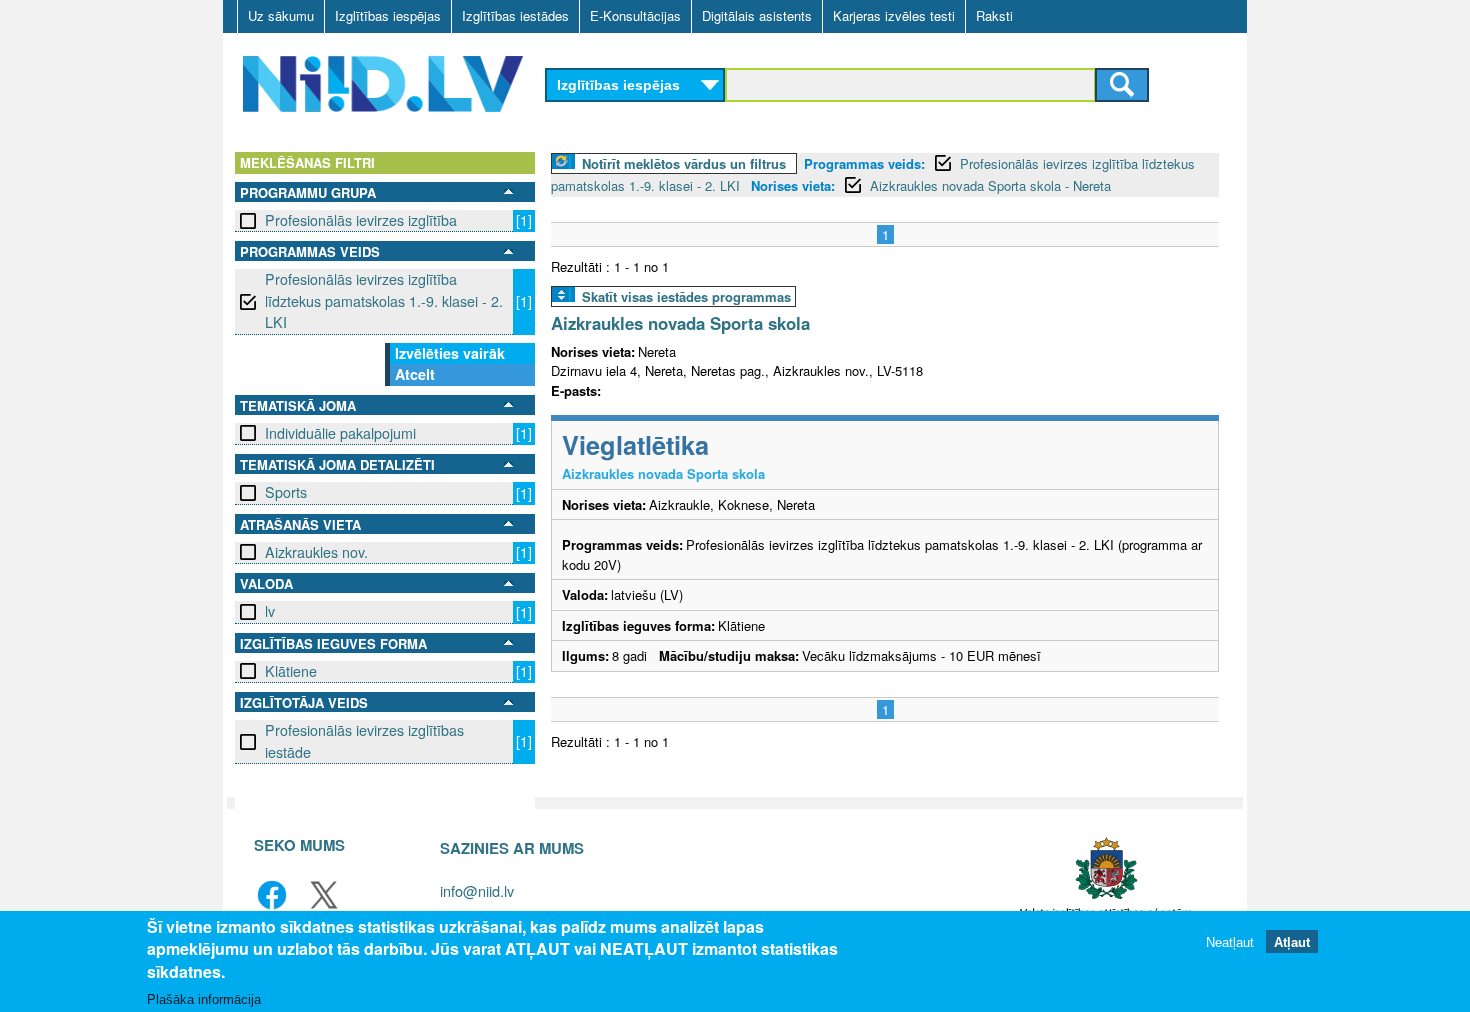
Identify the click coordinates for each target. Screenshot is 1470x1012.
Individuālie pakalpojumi (340, 433)
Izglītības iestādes (515, 15)
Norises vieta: (793, 185)
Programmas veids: (864, 163)
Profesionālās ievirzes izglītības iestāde (364, 740)
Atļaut (1292, 941)
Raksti (994, 15)
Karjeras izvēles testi (894, 15)
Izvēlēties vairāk (450, 353)
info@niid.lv (477, 890)
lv (270, 611)
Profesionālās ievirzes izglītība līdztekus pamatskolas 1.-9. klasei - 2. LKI (384, 300)
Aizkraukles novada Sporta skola (680, 323)
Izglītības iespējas (388, 15)
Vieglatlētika (635, 444)
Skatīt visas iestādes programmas (686, 296)
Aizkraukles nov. (316, 552)
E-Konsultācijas (635, 15)
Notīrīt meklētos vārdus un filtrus (684, 163)
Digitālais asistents (757, 15)
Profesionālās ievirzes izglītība (361, 220)
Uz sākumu (281, 15)
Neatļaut (1230, 941)
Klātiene (291, 671)
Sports (286, 492)
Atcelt (415, 374)
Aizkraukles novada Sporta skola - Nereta (990, 185)
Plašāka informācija (204, 998)
